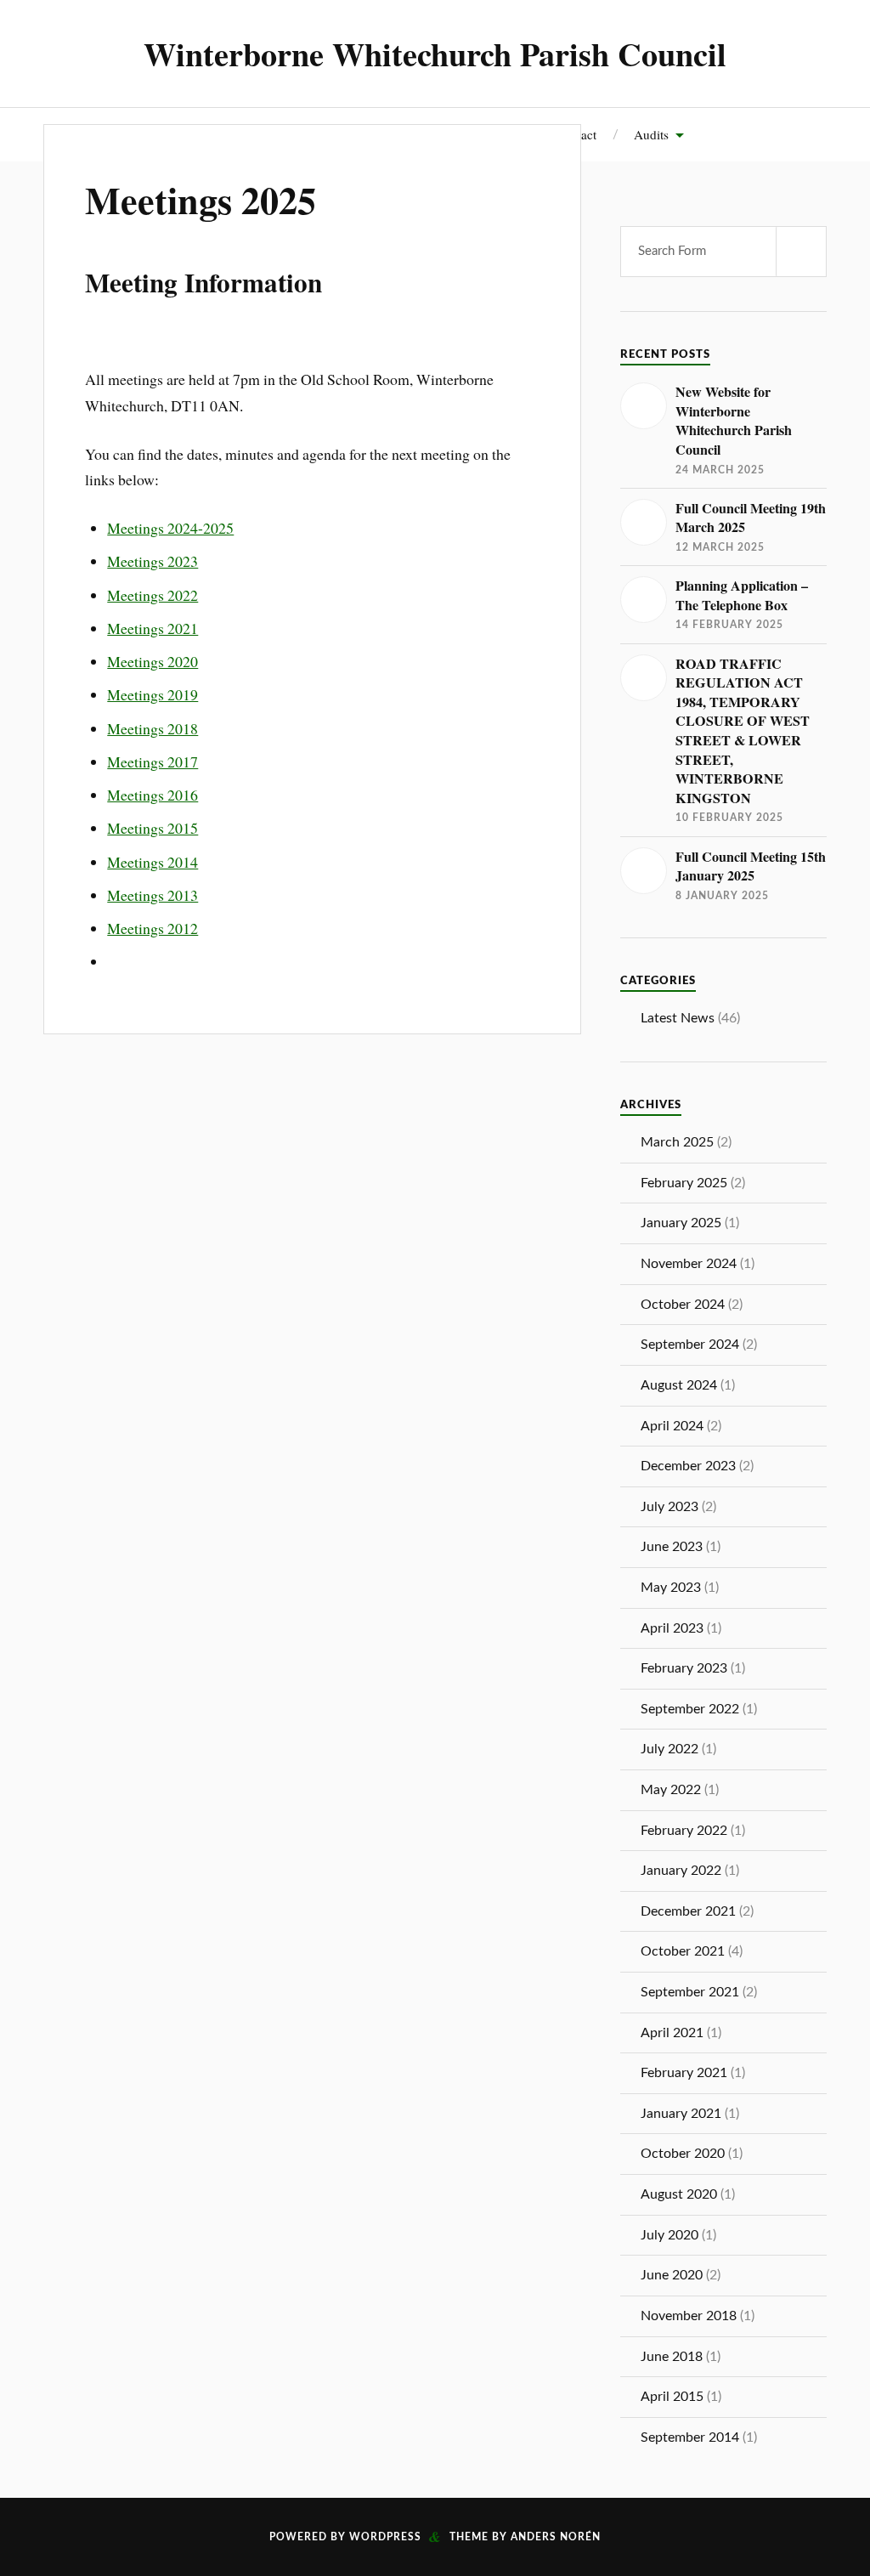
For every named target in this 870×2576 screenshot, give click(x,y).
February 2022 (684, 1831)
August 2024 (679, 1385)
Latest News (678, 1018)
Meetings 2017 (153, 761)
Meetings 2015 (153, 828)
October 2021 (683, 1951)
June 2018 (672, 2357)
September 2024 (690, 1345)
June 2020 (672, 2275)
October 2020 (683, 2154)
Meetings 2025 (201, 200)
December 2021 (688, 1911)
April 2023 (672, 1628)
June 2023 (672, 1547)
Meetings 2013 (153, 895)
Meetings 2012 (153, 928)
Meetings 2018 (153, 728)
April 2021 (672, 2033)
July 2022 (669, 1749)
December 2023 (688, 1466)
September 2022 (690, 1709)
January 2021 (681, 2114)
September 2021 (690, 1992)
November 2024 (689, 1264)
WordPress (385, 2537)
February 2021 (684, 2073)
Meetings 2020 (153, 661)
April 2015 (672, 2397)
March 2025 (677, 1142)
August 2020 (679, 2194)
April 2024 (672, 1426)
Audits (651, 134)
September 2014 (690, 2437)
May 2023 (671, 1588)
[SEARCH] (801, 252)
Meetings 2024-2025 (170, 528)
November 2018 (689, 2316)
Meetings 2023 (153, 561)
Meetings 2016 (153, 795)
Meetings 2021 (153, 628)
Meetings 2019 (153, 694)
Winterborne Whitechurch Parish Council (435, 54)
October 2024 (683, 1305)
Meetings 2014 (153, 862)
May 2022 (671, 1790)
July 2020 (669, 2235)
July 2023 (669, 1507)
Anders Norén (556, 2537)
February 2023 (684, 1668)
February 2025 (684, 1183)
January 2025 (681, 1223)
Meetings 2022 (153, 595)
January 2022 (681, 1871)
